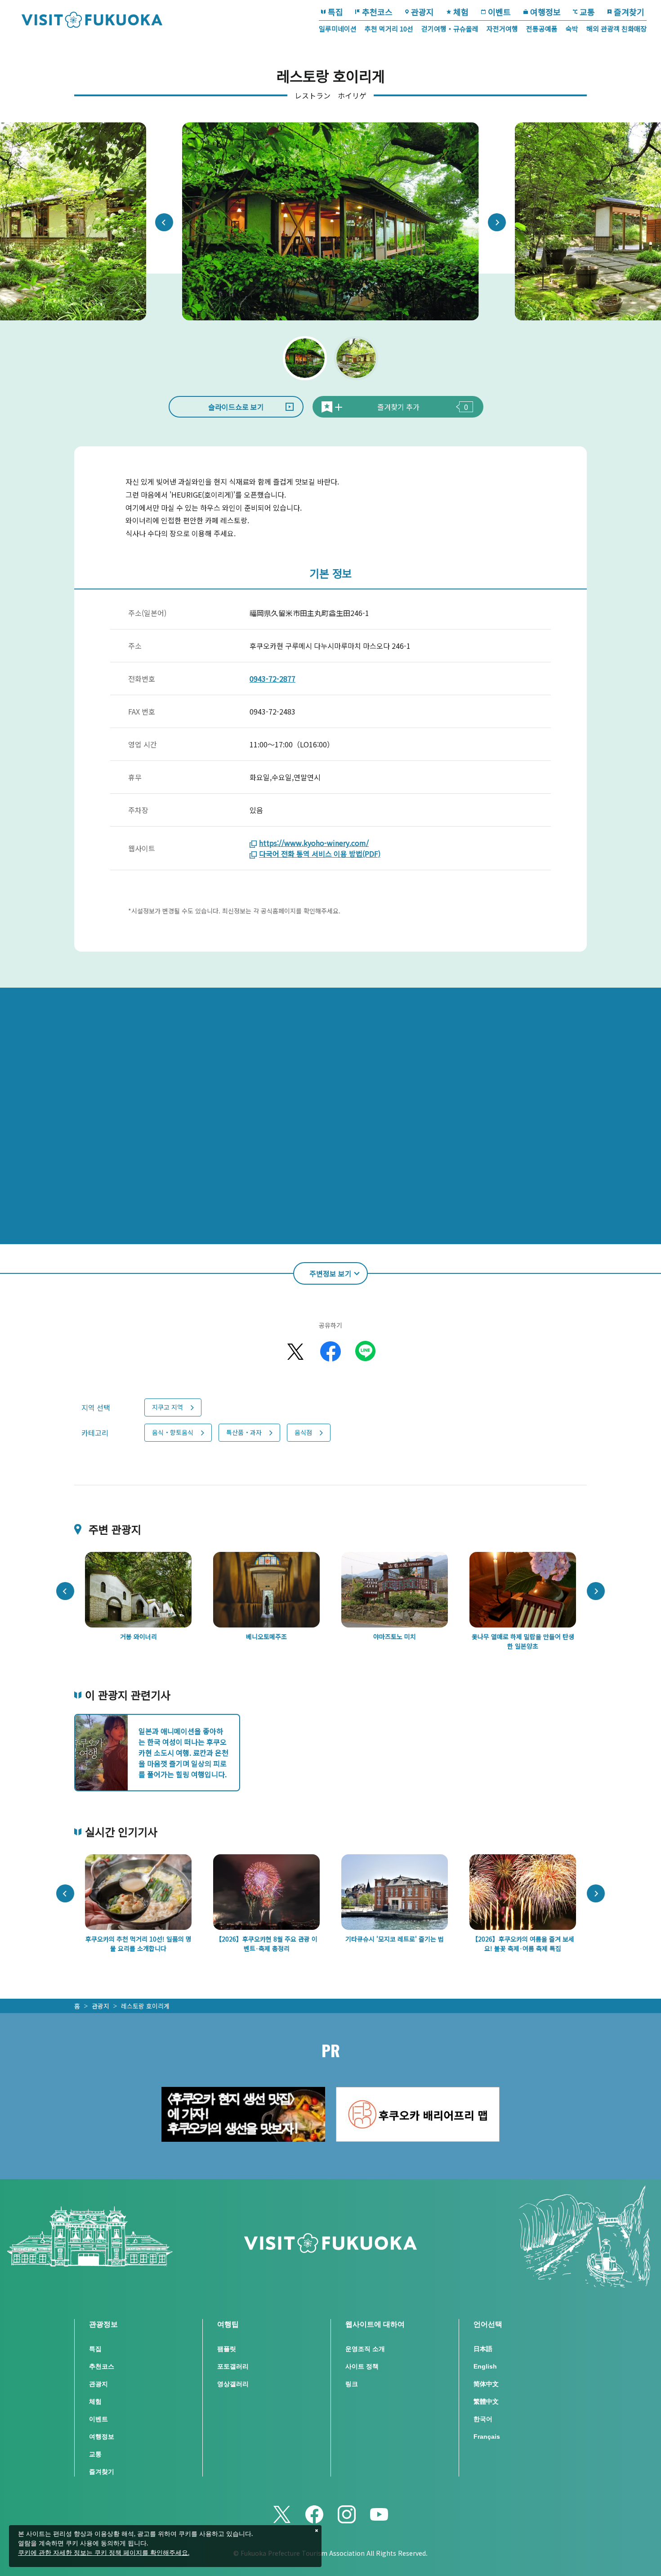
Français (487, 2437)
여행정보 (545, 12)
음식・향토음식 (173, 1432)
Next (497, 222)
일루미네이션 (338, 29)
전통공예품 (542, 29)
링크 (352, 2384)
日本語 (483, 2349)
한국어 (483, 2419)
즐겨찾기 (629, 12)
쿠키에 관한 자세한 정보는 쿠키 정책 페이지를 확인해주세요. (104, 2553)
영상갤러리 (233, 2384)
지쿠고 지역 (167, 1407)
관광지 (422, 12)
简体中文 (486, 2384)
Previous (164, 222)
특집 (335, 12)
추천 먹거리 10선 (389, 29)
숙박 (572, 29)
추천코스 (377, 12)
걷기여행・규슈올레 (450, 29)
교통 (587, 12)
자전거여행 (502, 29)
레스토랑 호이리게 (145, 2006)
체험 (461, 12)
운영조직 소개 (365, 2349)
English (485, 2366)
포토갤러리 (233, 2366)
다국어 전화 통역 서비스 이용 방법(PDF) (320, 854)
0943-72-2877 (272, 679)
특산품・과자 (244, 1432)
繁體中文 (486, 2401)
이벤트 (499, 12)
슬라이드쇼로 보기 (236, 407)
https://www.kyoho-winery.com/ (314, 843)
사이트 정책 (362, 2366)
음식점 (303, 1432)
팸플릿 (227, 2349)
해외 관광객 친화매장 (616, 29)
